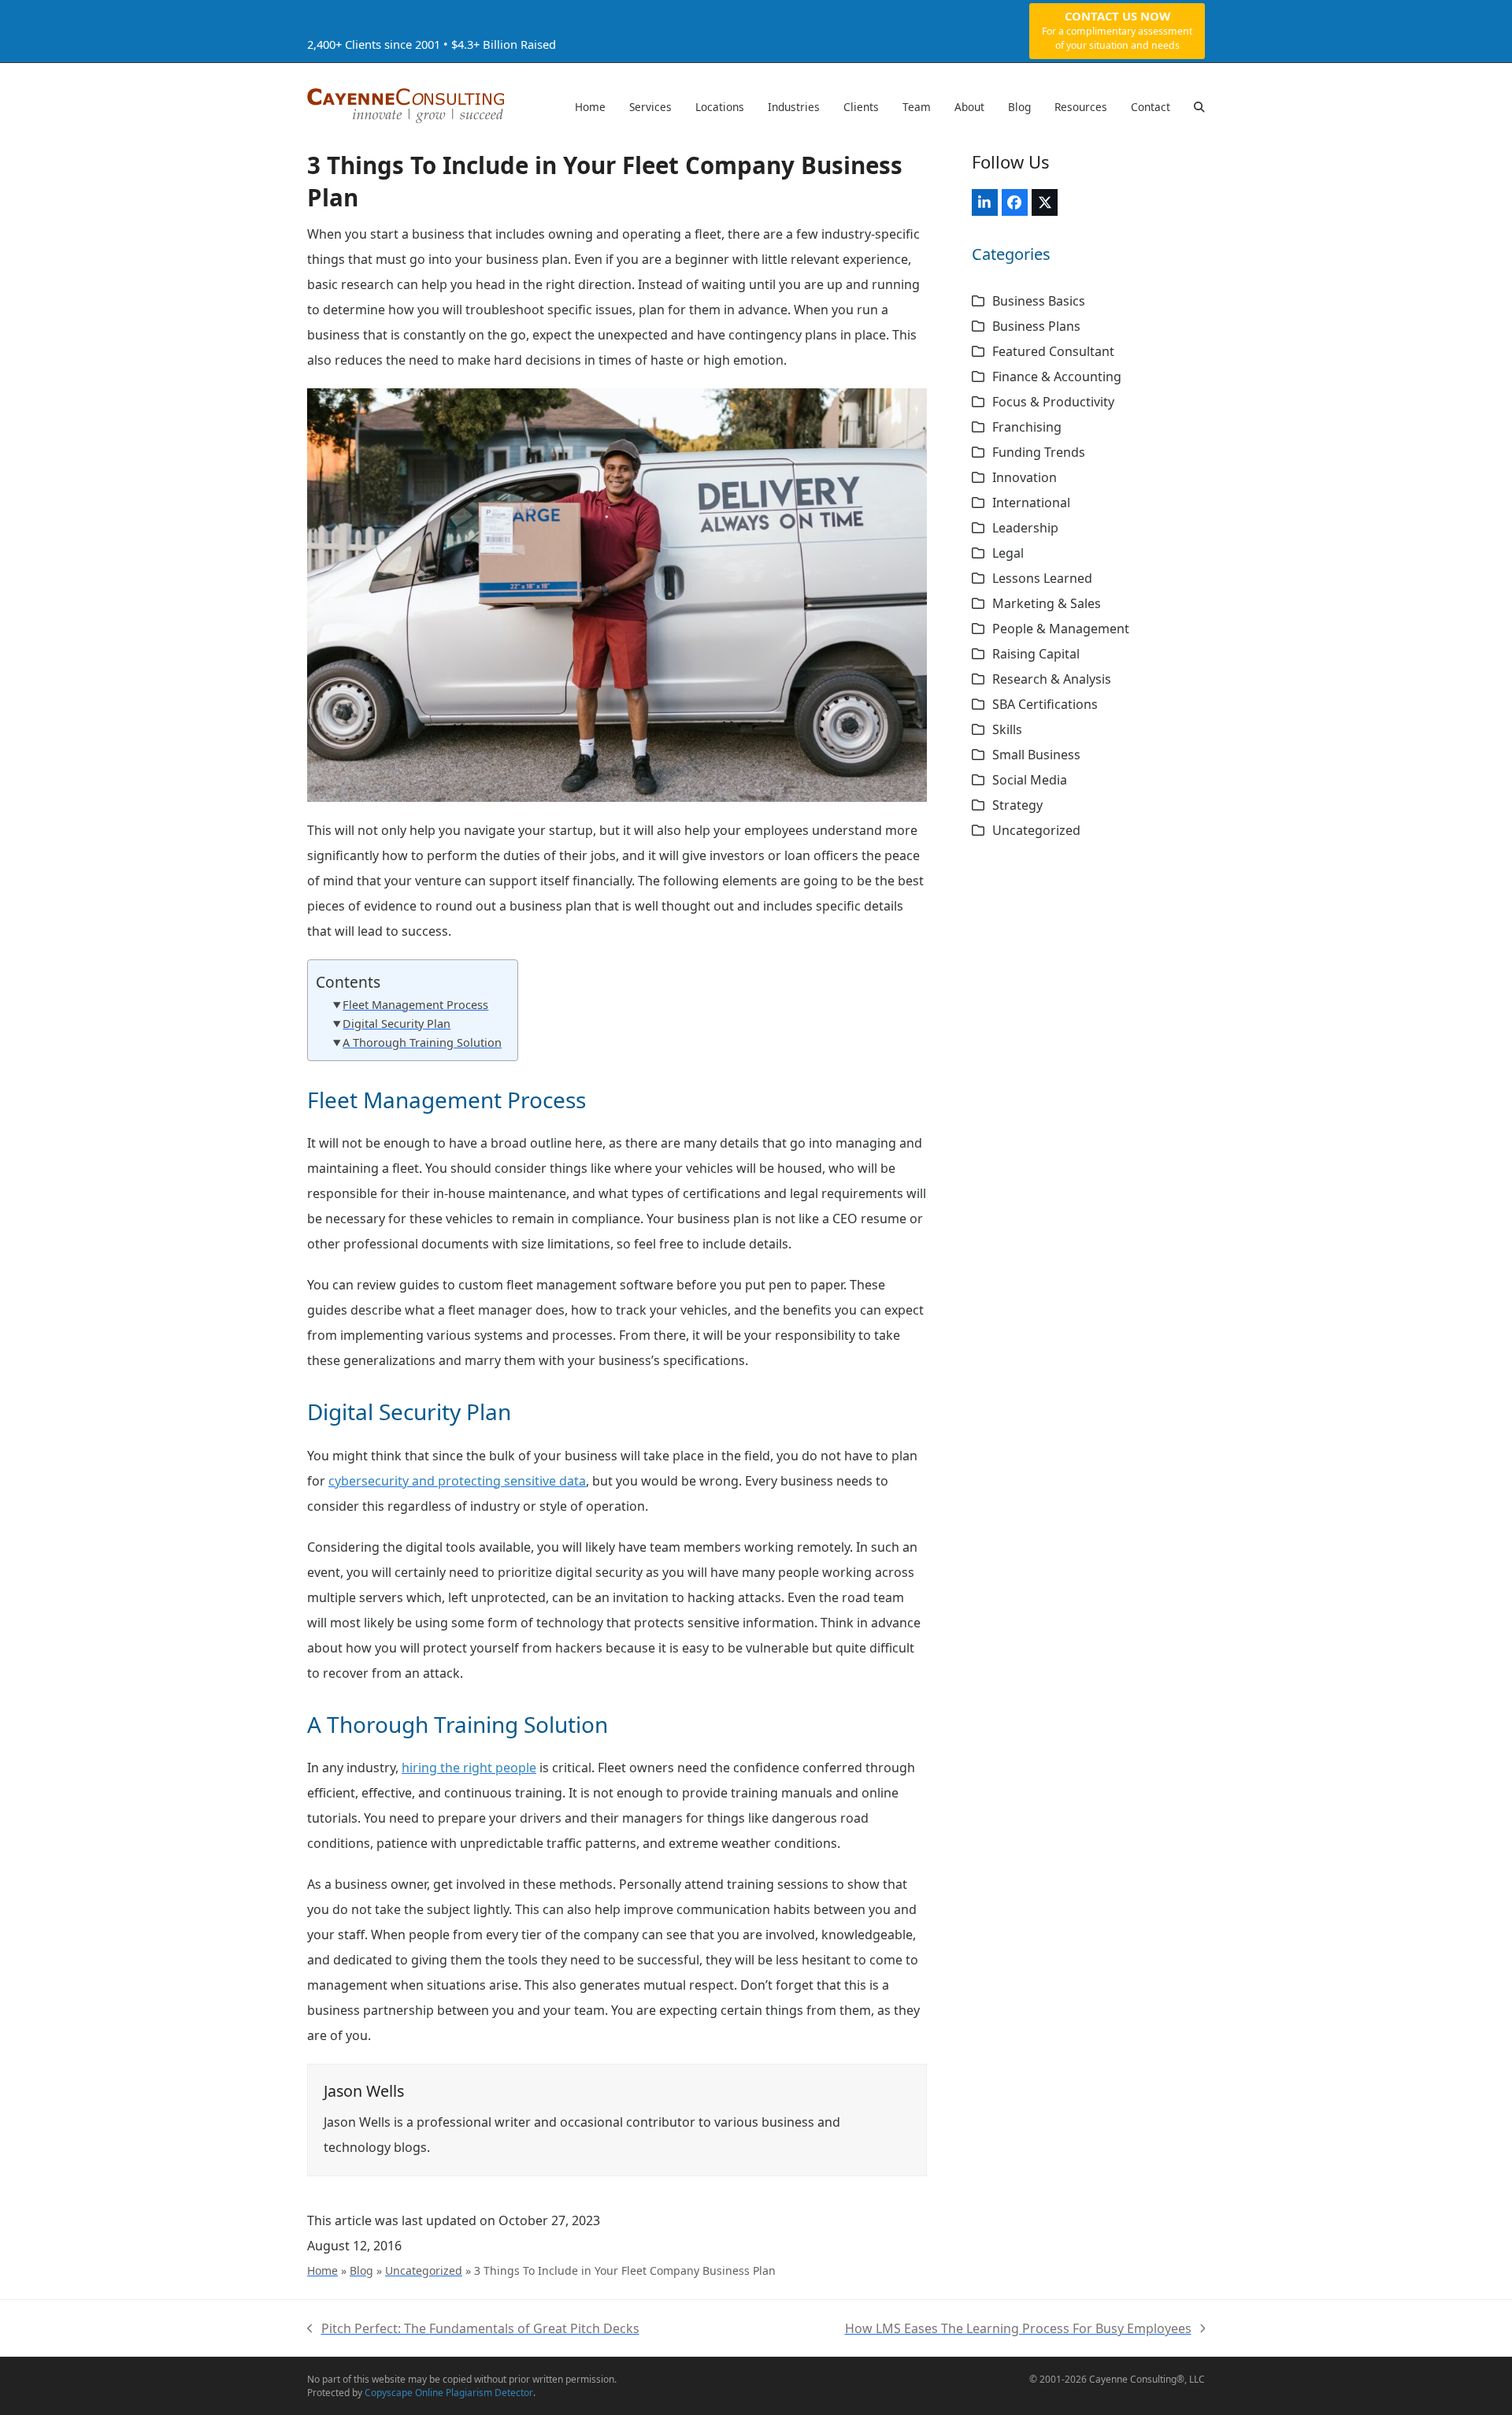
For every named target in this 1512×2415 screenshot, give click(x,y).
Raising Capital (1036, 654)
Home (322, 2270)
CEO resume (869, 1219)
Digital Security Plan (397, 1024)
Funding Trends (1039, 452)
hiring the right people (469, 1768)
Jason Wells (364, 2091)
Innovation (1025, 477)
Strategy (1017, 805)
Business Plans (1036, 326)
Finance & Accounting (1057, 377)
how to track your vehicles (649, 1310)
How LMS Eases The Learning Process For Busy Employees (1018, 2330)
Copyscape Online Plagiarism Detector (449, 2393)
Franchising (1027, 427)
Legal (1008, 553)
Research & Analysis (1052, 679)
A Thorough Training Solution (422, 1042)
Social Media (1030, 780)
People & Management (1061, 629)
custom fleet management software (566, 1285)
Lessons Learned (1042, 578)
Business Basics (1039, 301)
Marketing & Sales (1047, 603)
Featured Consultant (1053, 351)
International (1031, 503)
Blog (361, 2270)
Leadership (1025, 528)
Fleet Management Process (415, 1005)
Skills (1007, 729)
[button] (1199, 106)
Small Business (1036, 755)
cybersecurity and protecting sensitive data (457, 1481)
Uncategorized (424, 2270)
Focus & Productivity (1053, 402)
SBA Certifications (1045, 704)
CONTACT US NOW (1117, 30)
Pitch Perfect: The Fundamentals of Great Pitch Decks (473, 2330)
